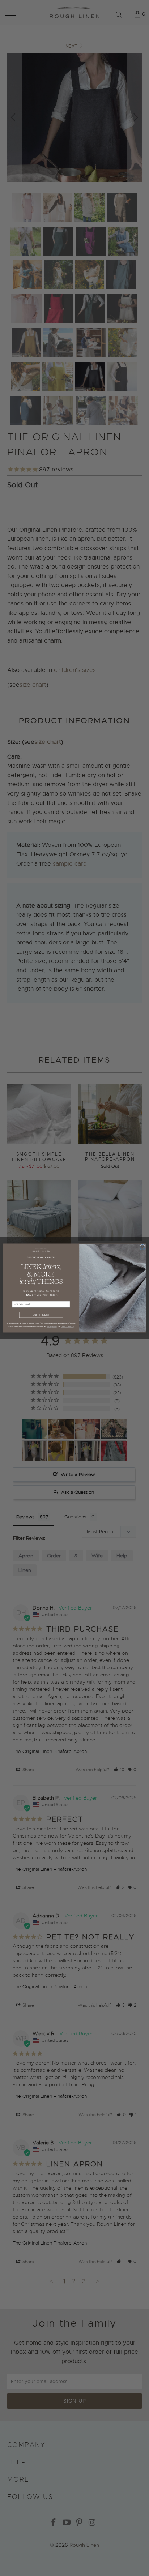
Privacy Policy (52, 1326)
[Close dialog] (142, 1247)
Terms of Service (67, 1326)
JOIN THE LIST (41, 1315)
